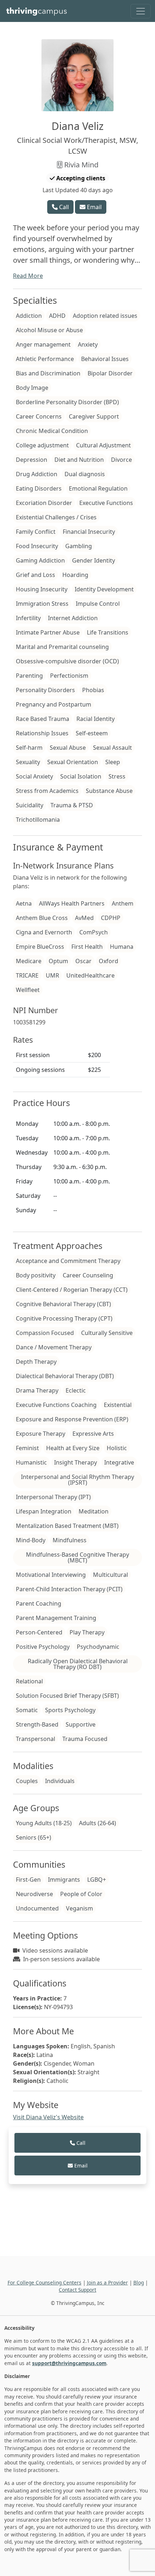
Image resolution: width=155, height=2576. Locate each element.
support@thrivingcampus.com (69, 2363)
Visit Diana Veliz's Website (48, 2117)
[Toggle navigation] (141, 11)
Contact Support (77, 2290)
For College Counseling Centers (45, 2282)
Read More (28, 276)
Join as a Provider (107, 2282)
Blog (139, 2282)
